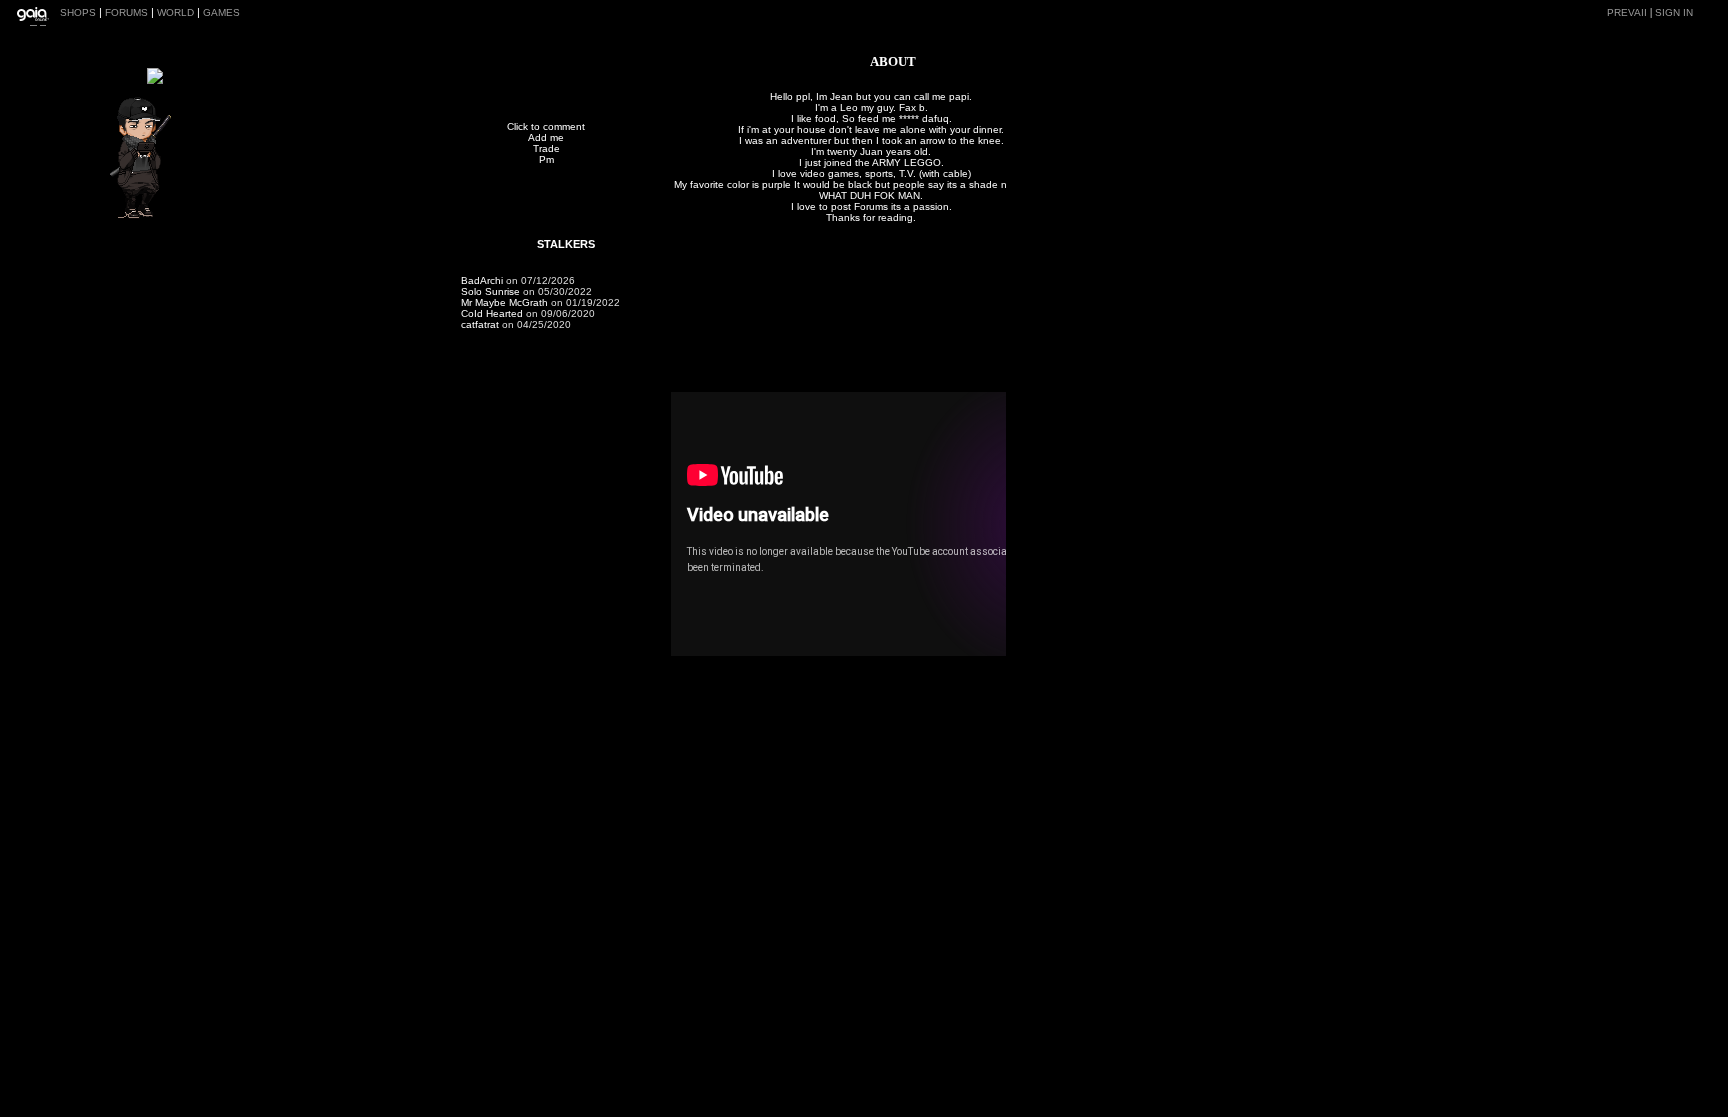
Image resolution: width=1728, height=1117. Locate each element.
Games (221, 12)
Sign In (1674, 12)
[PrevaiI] (148, 215)
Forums (126, 12)
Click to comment (546, 126)
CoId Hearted (492, 313)
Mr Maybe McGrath (504, 302)
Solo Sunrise (490, 291)
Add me (546, 137)
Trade (546, 148)
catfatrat (480, 324)
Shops (78, 12)
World (175, 12)
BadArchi (482, 280)
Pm (546, 159)
